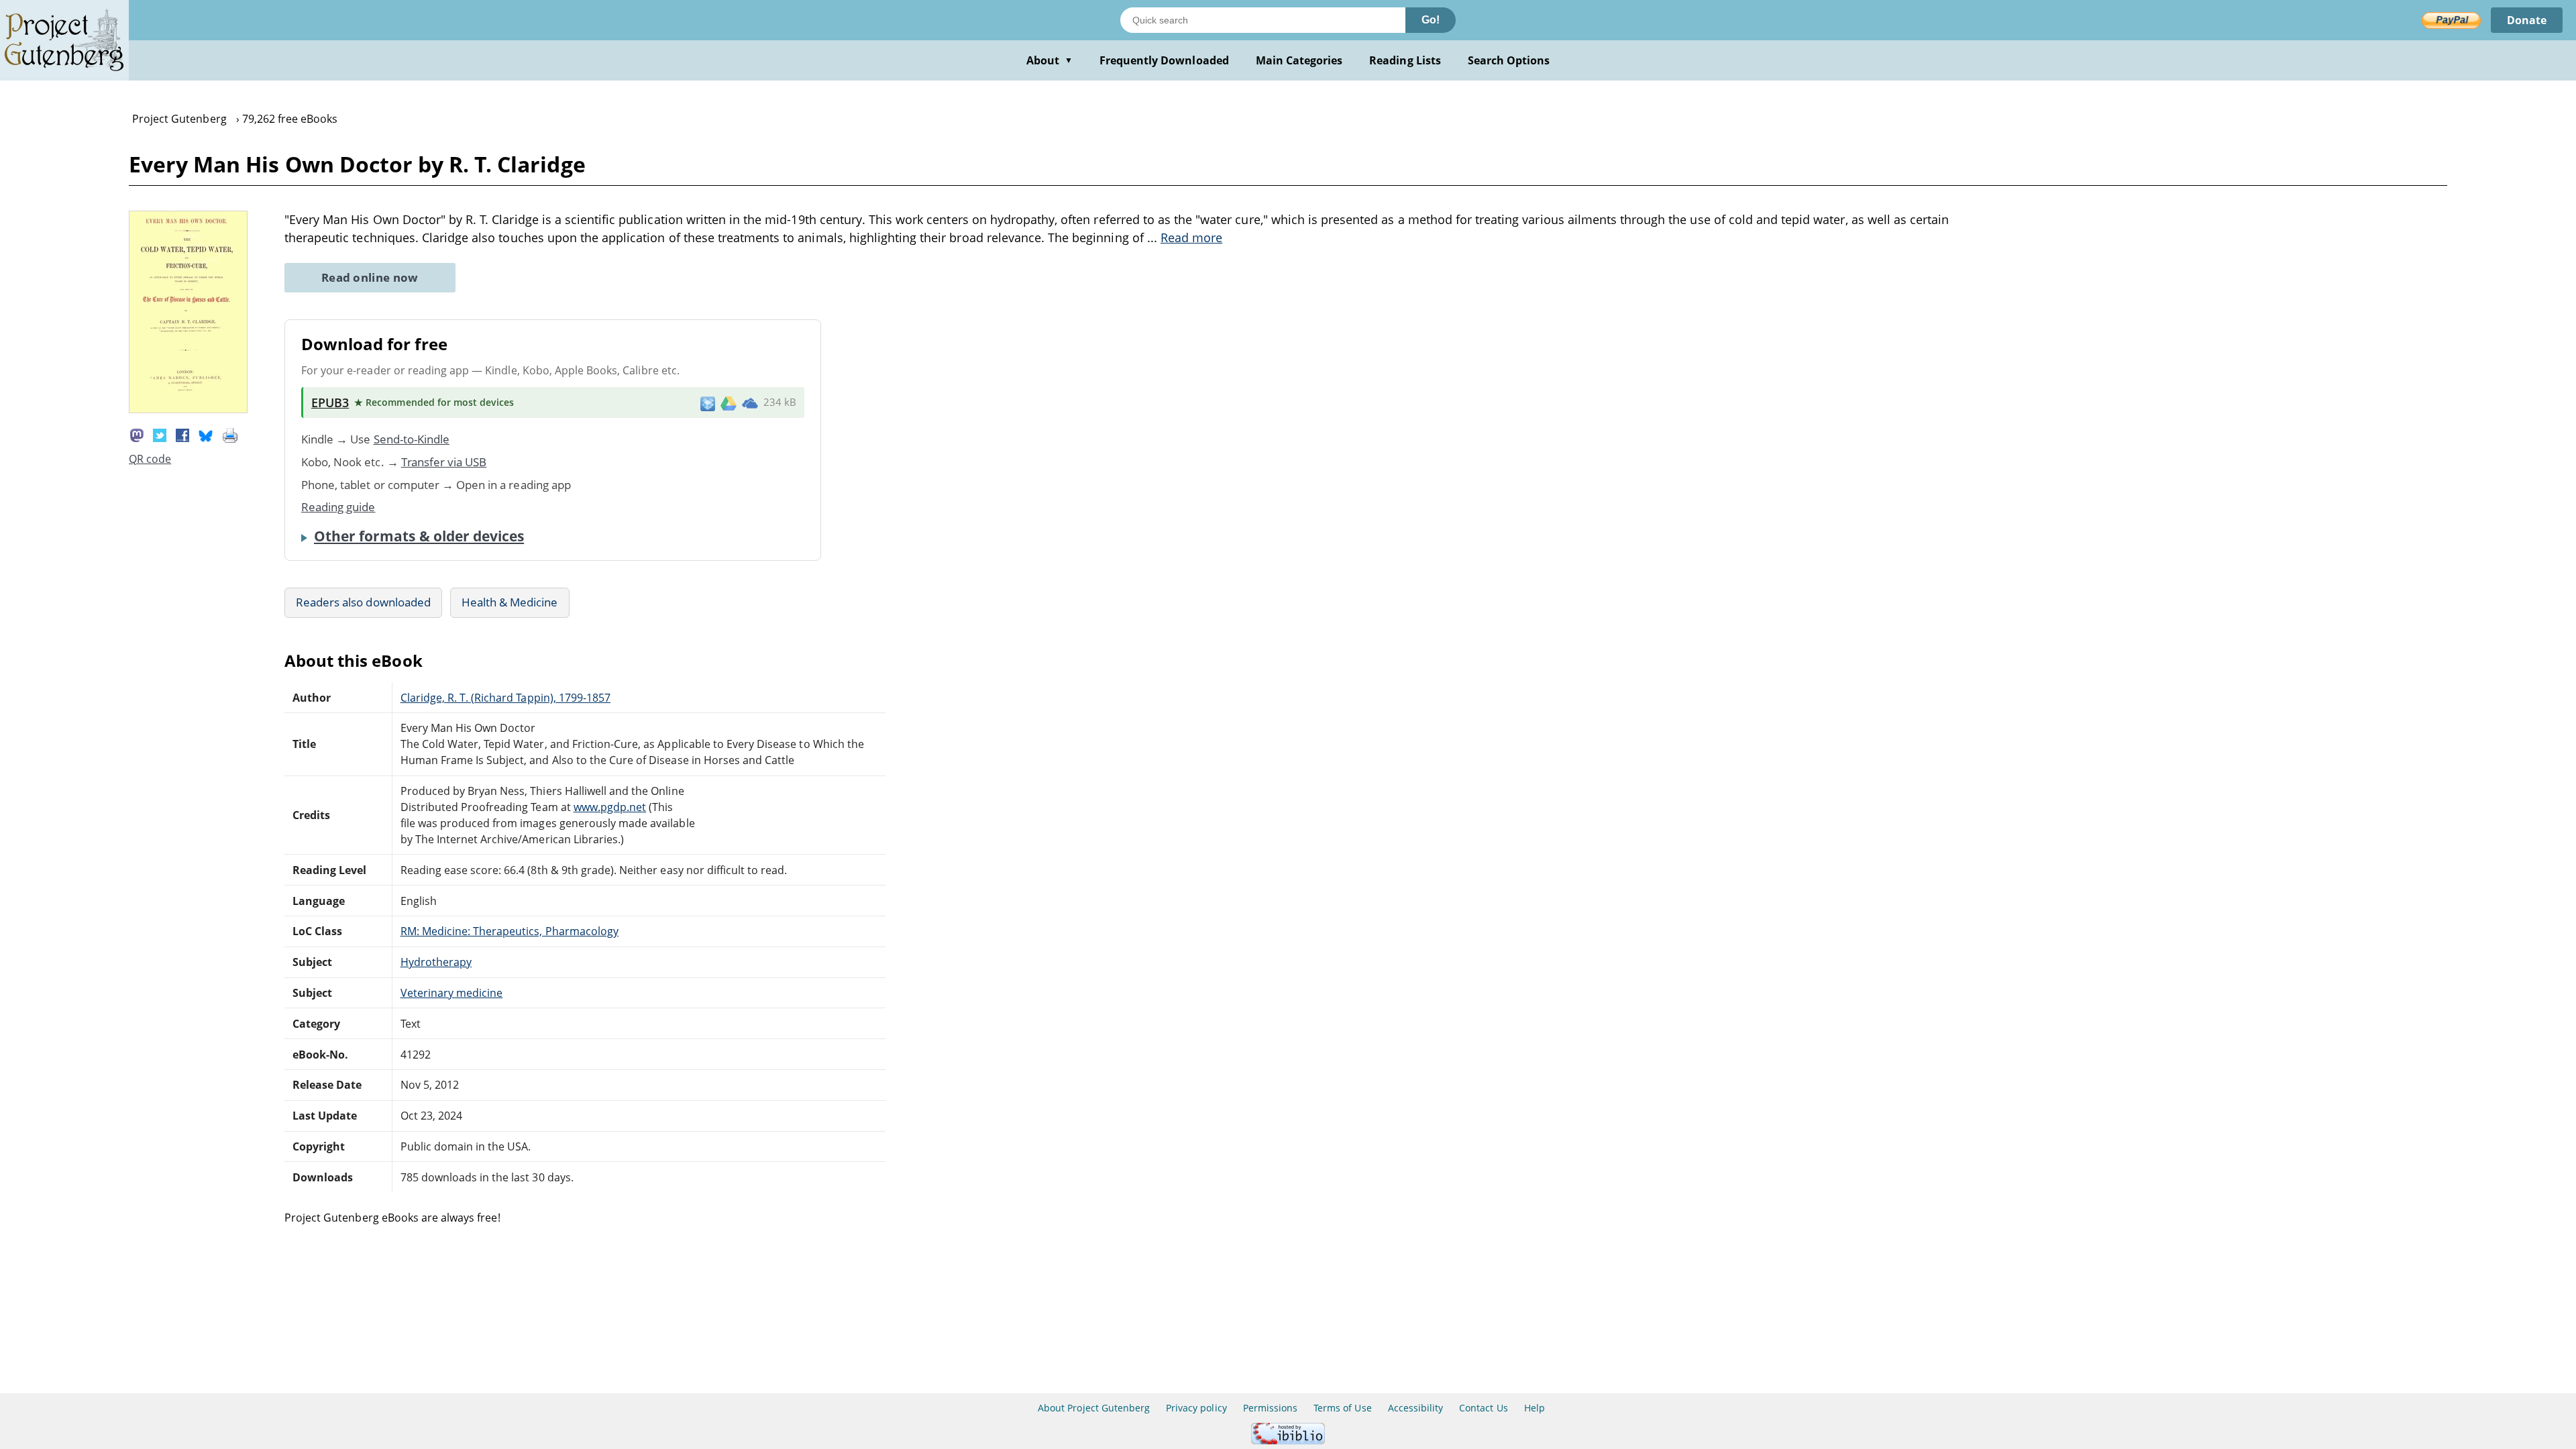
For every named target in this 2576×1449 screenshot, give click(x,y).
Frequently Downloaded (1164, 60)
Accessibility (1416, 1408)
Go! (1431, 20)
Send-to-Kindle (412, 439)
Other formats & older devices (419, 536)
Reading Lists (1405, 60)
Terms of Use (1342, 1408)
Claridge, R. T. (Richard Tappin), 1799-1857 (506, 698)
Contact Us (1483, 1408)
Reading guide (338, 507)
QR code (150, 459)
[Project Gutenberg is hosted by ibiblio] (1288, 1441)
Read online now (370, 277)
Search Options (1509, 60)
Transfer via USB (444, 462)
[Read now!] (188, 409)
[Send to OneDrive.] (750, 402)
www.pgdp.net (610, 807)
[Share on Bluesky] (206, 434)
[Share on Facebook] (182, 434)
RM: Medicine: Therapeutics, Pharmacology (510, 931)
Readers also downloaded (363, 602)
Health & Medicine (510, 602)
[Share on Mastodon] (137, 434)
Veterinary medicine (452, 993)
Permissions (1270, 1408)
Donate (2527, 20)
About (1050, 60)
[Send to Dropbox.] (708, 403)
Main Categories (1299, 60)
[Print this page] (230, 434)
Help (1535, 1408)
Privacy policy (1196, 1408)
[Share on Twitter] (160, 434)
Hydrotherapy (436, 962)
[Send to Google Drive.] (729, 402)
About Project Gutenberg (1094, 1408)
